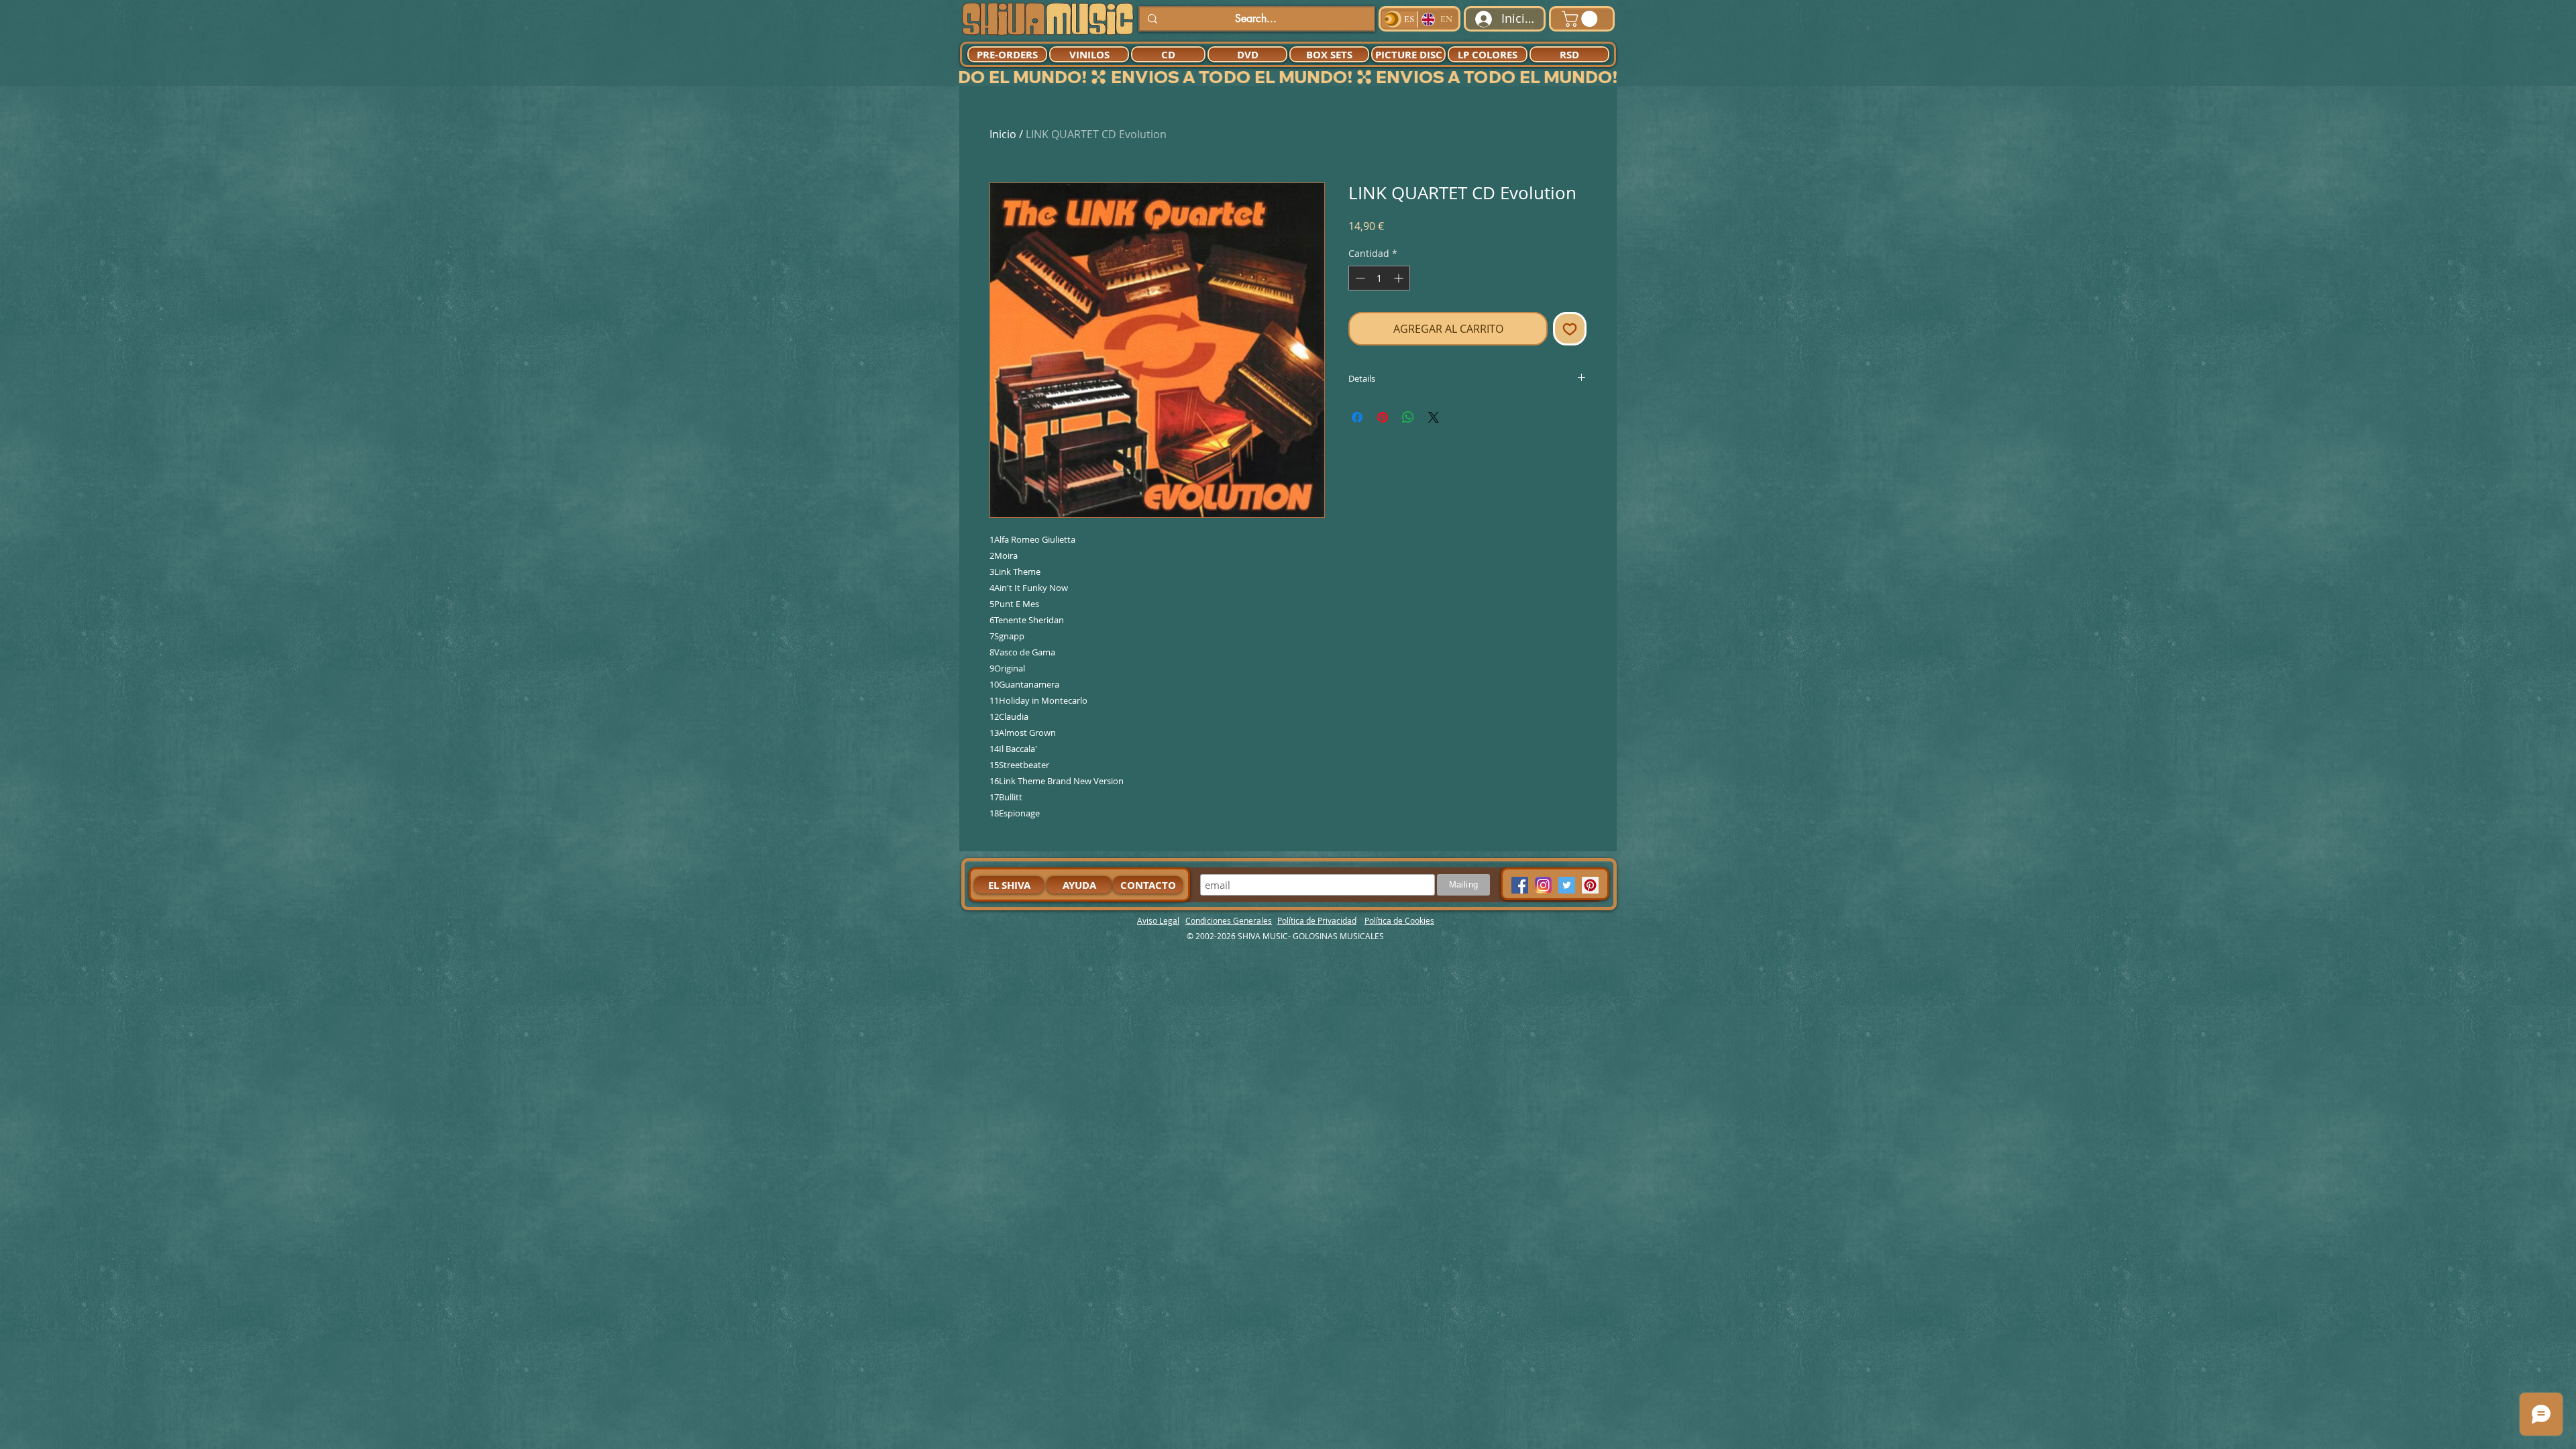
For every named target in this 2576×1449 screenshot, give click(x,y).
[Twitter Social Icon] (1567, 885)
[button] (1581, 19)
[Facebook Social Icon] (1520, 885)
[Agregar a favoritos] (1570, 329)
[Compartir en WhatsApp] (1408, 417)
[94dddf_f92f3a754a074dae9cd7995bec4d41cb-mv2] (1543, 885)
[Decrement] (1359, 278)
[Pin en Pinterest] (1383, 417)
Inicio (1003, 134)
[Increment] (1400, 278)
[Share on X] (1434, 417)
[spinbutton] (1379, 278)
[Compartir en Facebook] (1357, 417)
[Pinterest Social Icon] (1590, 885)
